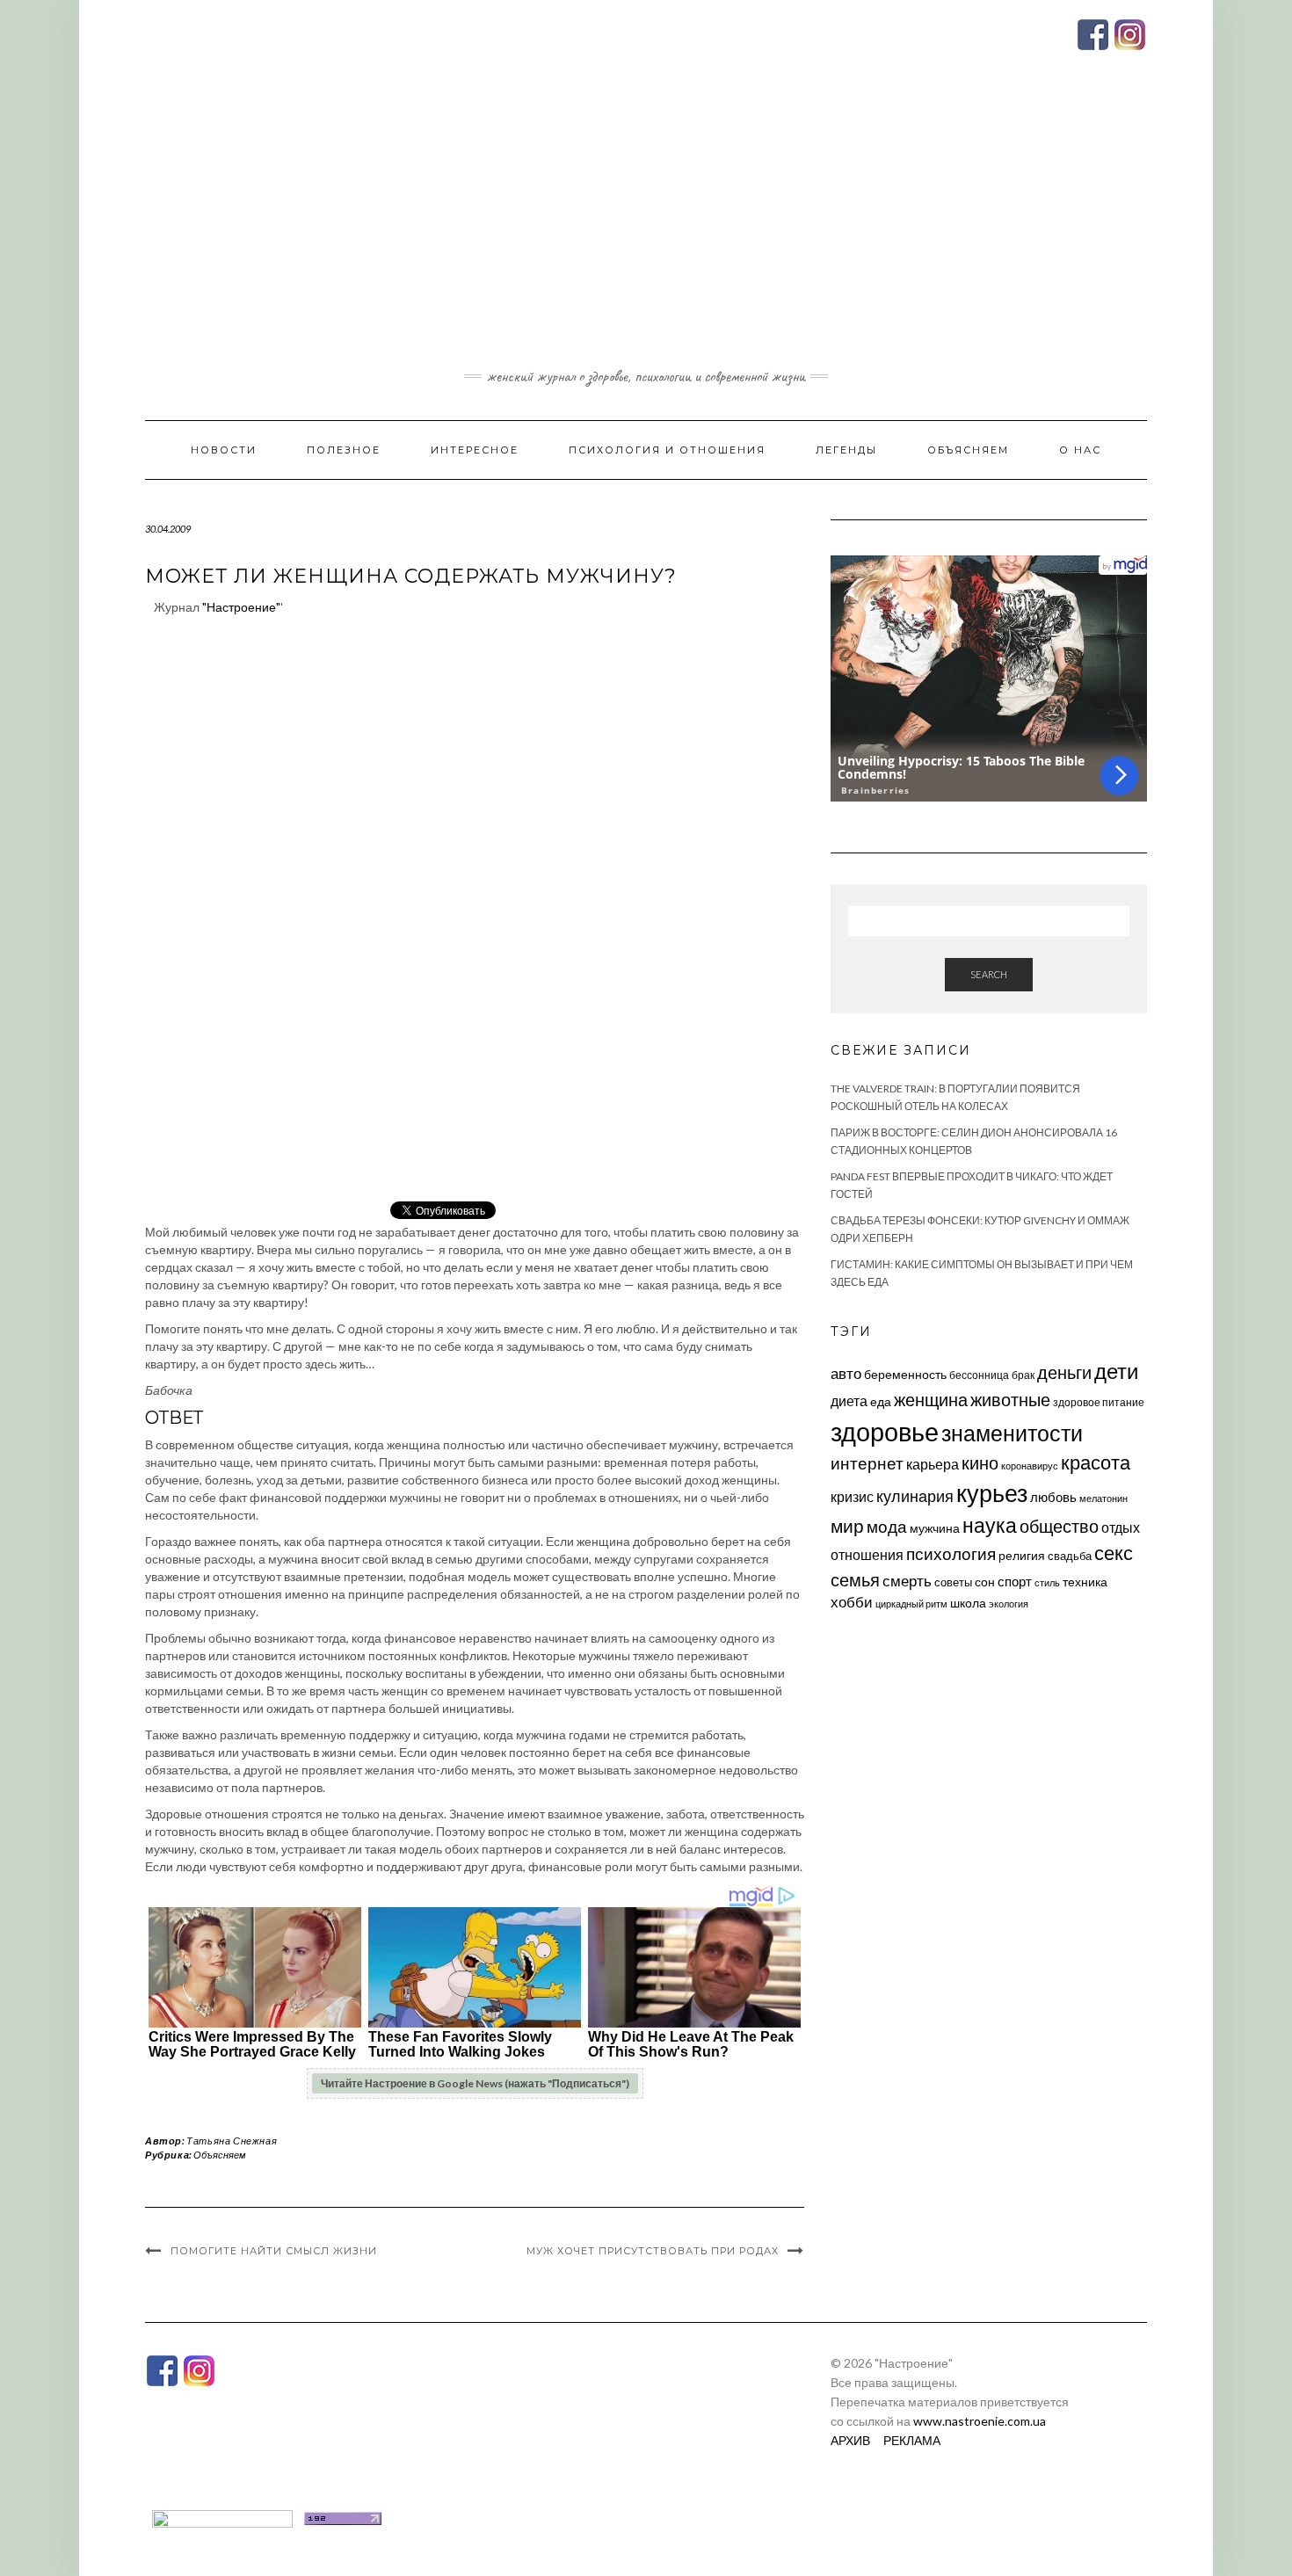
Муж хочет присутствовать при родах (653, 2251)
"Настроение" (241, 607)
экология (1009, 1604)
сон (985, 1582)
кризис (852, 1496)
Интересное (475, 450)
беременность (905, 1374)
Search (989, 974)
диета (849, 1401)
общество (1059, 1526)
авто (846, 1373)
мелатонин (1103, 1498)
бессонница (979, 1375)
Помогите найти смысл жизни (274, 2251)
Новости (224, 450)
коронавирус (1030, 1466)
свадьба (1070, 1556)
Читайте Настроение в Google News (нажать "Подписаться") (475, 2083)
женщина (931, 1400)
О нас (1080, 450)
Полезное (344, 450)
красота (1096, 1462)
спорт (1015, 1581)
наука (990, 1525)
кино (980, 1463)
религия (1022, 1556)
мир (847, 1526)
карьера (933, 1464)
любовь (1053, 1497)
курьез (992, 1493)
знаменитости (1012, 1433)
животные (1010, 1399)
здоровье (885, 1431)
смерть (907, 1581)
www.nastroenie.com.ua (980, 2421)
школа (968, 1603)
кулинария (915, 1496)
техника (1085, 1582)
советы (953, 1582)
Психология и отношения (667, 450)
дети (1116, 1371)
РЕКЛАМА (912, 2440)
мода (887, 1526)
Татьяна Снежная (232, 2141)
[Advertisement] (646, 231)
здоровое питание (1099, 1402)
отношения (867, 1554)
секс (1114, 1553)
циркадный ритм (911, 1604)
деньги (1064, 1372)
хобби (852, 1602)
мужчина (935, 1528)
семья (855, 1579)
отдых (1121, 1527)
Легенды (846, 450)
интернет (867, 1463)
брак (1023, 1375)
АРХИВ (850, 2440)
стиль (1047, 1582)
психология (951, 1553)
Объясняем (968, 450)
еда (881, 1401)
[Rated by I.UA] (222, 2517)
